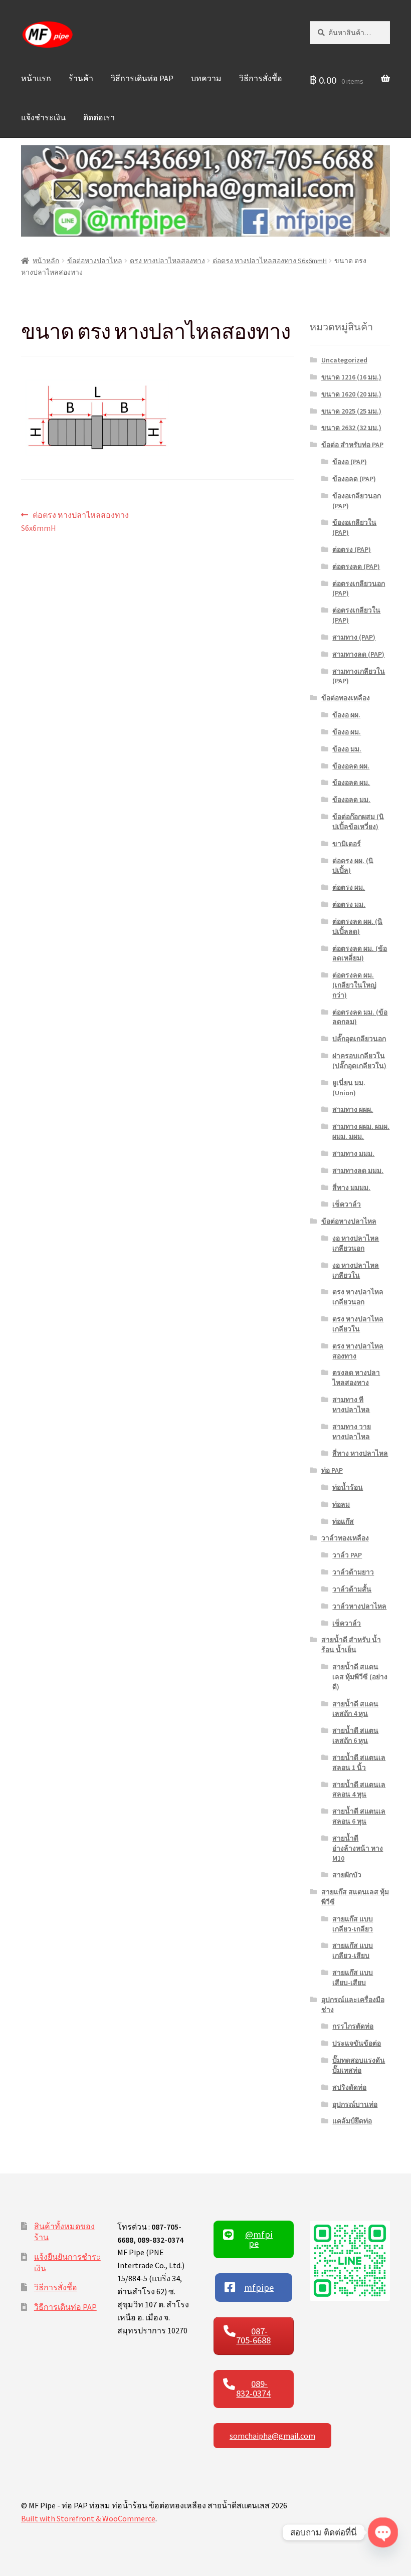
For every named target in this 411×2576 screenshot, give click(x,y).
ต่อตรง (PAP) (352, 549)
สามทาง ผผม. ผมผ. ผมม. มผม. (361, 1131)
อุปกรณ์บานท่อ (355, 2104)
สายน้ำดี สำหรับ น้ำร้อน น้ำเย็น (351, 1645)
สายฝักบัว (347, 1875)
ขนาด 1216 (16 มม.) (351, 377)
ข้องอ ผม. (347, 732)
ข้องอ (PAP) (350, 462)
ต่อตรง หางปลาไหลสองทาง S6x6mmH (270, 261)
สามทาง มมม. (353, 1153)
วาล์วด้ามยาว (353, 1572)
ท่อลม (341, 1504)
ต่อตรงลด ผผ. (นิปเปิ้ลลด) (357, 926)
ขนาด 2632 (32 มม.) (351, 428)
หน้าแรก (36, 78)
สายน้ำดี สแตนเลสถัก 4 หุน (355, 1709)
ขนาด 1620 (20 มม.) (351, 394)
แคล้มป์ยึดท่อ (352, 2121)
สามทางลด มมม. (358, 1170)
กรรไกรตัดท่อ (353, 2026)
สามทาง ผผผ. (353, 1109)
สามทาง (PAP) (354, 637)
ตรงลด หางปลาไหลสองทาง (356, 1377)
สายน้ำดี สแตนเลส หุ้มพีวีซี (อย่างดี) (360, 1677)
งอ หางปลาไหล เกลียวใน (356, 1270)
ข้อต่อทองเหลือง (346, 698)
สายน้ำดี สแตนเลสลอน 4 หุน (359, 1790)
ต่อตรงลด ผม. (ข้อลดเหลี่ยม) (360, 953)
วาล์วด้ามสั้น (352, 1589)
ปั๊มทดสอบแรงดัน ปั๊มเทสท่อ (359, 2065)
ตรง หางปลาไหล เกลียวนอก (358, 1297)
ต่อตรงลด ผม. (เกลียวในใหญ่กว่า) (354, 985)
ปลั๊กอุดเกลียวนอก (359, 1039)
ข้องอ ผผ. (346, 715)
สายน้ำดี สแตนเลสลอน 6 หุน (359, 1816)
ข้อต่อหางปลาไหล (95, 261)
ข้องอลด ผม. (351, 782)
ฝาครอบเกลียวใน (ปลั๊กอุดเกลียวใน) (359, 1061)
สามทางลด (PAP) (358, 654)
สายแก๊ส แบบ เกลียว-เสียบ (353, 1950)
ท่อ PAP (332, 1470)
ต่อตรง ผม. (349, 887)
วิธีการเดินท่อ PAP (142, 78)
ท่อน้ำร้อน (348, 1487)
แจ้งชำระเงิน (43, 117)
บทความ (206, 78)
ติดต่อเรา (99, 117)
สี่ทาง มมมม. (351, 1187)
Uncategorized (344, 360)
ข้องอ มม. (347, 749)
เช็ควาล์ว (347, 1204)
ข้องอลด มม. (351, 800)
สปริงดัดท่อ (349, 2087)
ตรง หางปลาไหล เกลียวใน (358, 1324)
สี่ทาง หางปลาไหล (360, 1453)
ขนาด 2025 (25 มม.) (351, 411)
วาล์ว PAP (347, 1555)
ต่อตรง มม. (349, 904)
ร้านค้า (81, 78)
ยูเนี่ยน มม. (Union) (349, 1088)
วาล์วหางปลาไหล (359, 1606)
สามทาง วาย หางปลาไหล (352, 1432)
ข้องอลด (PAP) (354, 479)
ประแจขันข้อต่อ (357, 2043)
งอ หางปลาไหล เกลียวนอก (356, 1243)
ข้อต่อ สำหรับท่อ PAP (352, 445)
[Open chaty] (383, 2533)
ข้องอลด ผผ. (351, 766)
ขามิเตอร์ (347, 844)
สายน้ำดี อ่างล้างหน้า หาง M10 (358, 1848)
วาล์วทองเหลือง (345, 1538)
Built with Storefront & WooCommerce (88, 2518)
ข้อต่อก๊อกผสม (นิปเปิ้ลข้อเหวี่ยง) (358, 822)
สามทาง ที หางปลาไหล (351, 1405)
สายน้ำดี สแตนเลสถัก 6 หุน (355, 1735)
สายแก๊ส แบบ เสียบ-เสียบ (353, 1977)
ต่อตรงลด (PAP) (356, 566)
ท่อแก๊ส (343, 1521)
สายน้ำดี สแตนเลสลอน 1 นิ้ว (359, 1762)
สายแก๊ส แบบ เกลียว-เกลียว (353, 1924)
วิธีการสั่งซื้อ (261, 78)
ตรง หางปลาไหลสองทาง (167, 261)
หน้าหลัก (46, 261)
